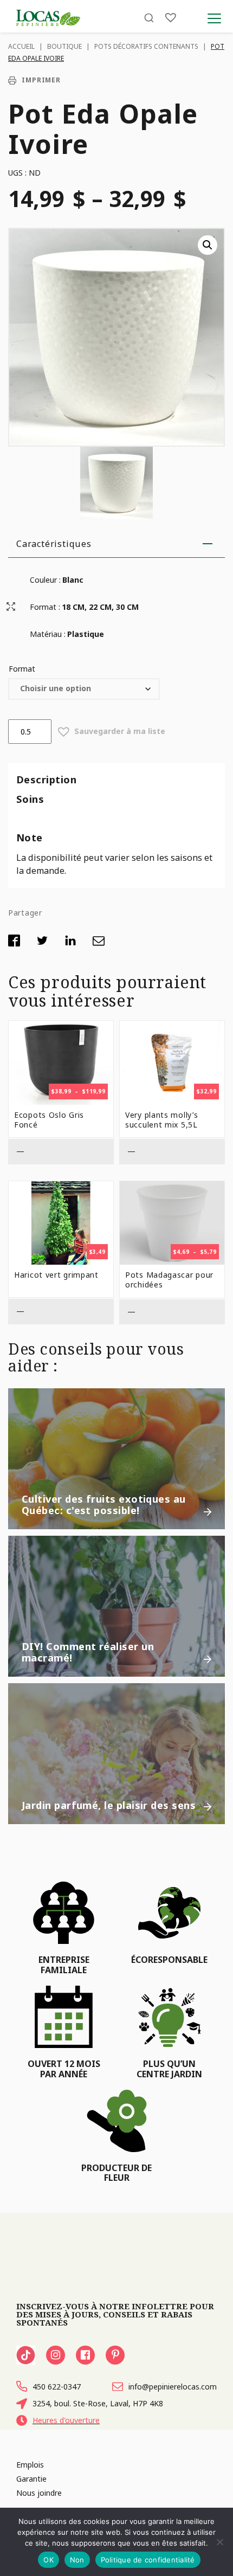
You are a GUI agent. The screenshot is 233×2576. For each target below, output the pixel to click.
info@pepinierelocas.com (173, 2387)
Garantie (31, 2479)
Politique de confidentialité (148, 2560)
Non (77, 2560)
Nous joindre (39, 2493)
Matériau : (48, 634)
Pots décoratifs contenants (146, 46)
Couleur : (45, 580)
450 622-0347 (57, 2387)
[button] (208, 245)
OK (48, 2560)
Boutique (64, 46)
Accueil (21, 46)
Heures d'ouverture (66, 2420)
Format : (45, 607)
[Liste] (171, 18)
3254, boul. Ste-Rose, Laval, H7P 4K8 (98, 2403)
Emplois (30, 2465)
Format (22, 669)
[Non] (219, 2542)
